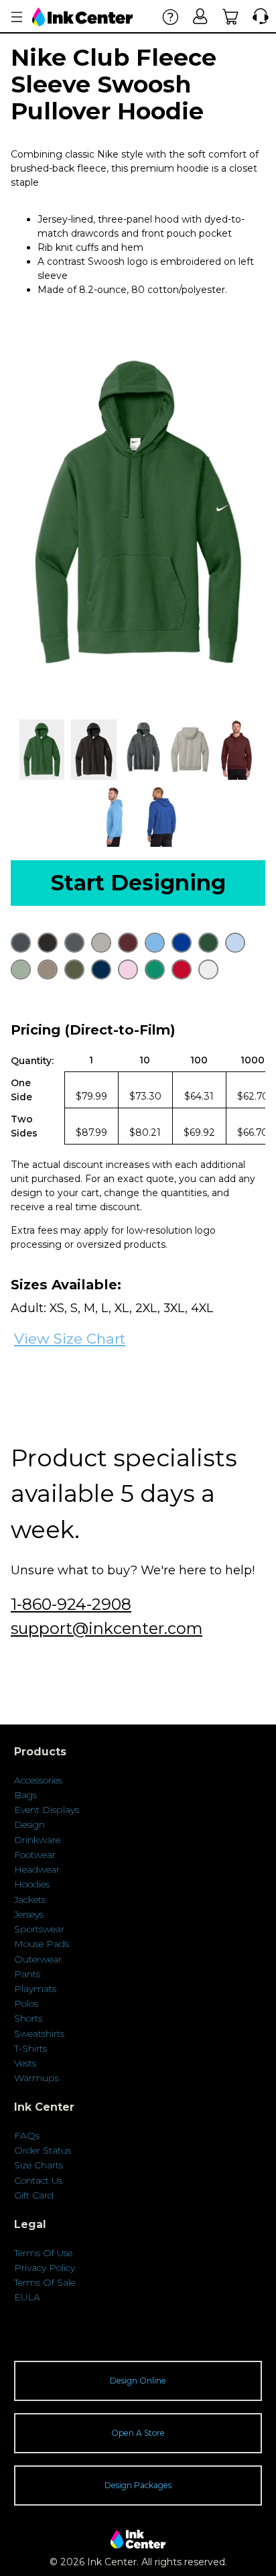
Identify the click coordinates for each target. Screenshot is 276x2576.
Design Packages (138, 2485)
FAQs (27, 2135)
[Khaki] (48, 970)
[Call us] (258, 16)
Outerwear (38, 1959)
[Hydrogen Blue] (235, 943)
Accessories (38, 1780)
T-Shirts (30, 2048)
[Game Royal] (182, 943)
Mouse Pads (42, 1944)
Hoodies (32, 1884)
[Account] (201, 16)
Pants (27, 1974)
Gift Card (34, 2195)
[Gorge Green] (208, 943)
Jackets (30, 1899)
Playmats (35, 1989)
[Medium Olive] (74, 970)
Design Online (138, 2381)
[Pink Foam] (128, 970)
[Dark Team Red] (128, 943)
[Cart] (231, 16)
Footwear (35, 1855)
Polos (26, 2003)
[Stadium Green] (155, 970)
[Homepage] (82, 17)
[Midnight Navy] (101, 970)
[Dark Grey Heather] (101, 943)
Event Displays (47, 1810)
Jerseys (29, 1914)
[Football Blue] (155, 943)
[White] (208, 970)
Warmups (37, 2078)
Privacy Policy (45, 2268)
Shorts (28, 2018)
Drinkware (37, 1840)
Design (29, 1824)
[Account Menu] (17, 17)
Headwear (37, 1869)
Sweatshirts (39, 2034)
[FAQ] (170, 16)
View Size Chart (70, 1339)
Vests (25, 2063)
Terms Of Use (43, 2253)
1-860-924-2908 (71, 1604)
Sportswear (39, 1929)
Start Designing (138, 883)
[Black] (48, 943)
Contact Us (38, 2180)
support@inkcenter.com (107, 1628)
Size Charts (39, 2165)
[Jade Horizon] (21, 970)
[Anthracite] (21, 943)
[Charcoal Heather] (74, 943)
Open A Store (138, 2433)
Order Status (43, 2150)
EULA (27, 2297)
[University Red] (182, 970)
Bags (25, 1795)
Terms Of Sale (45, 2282)
